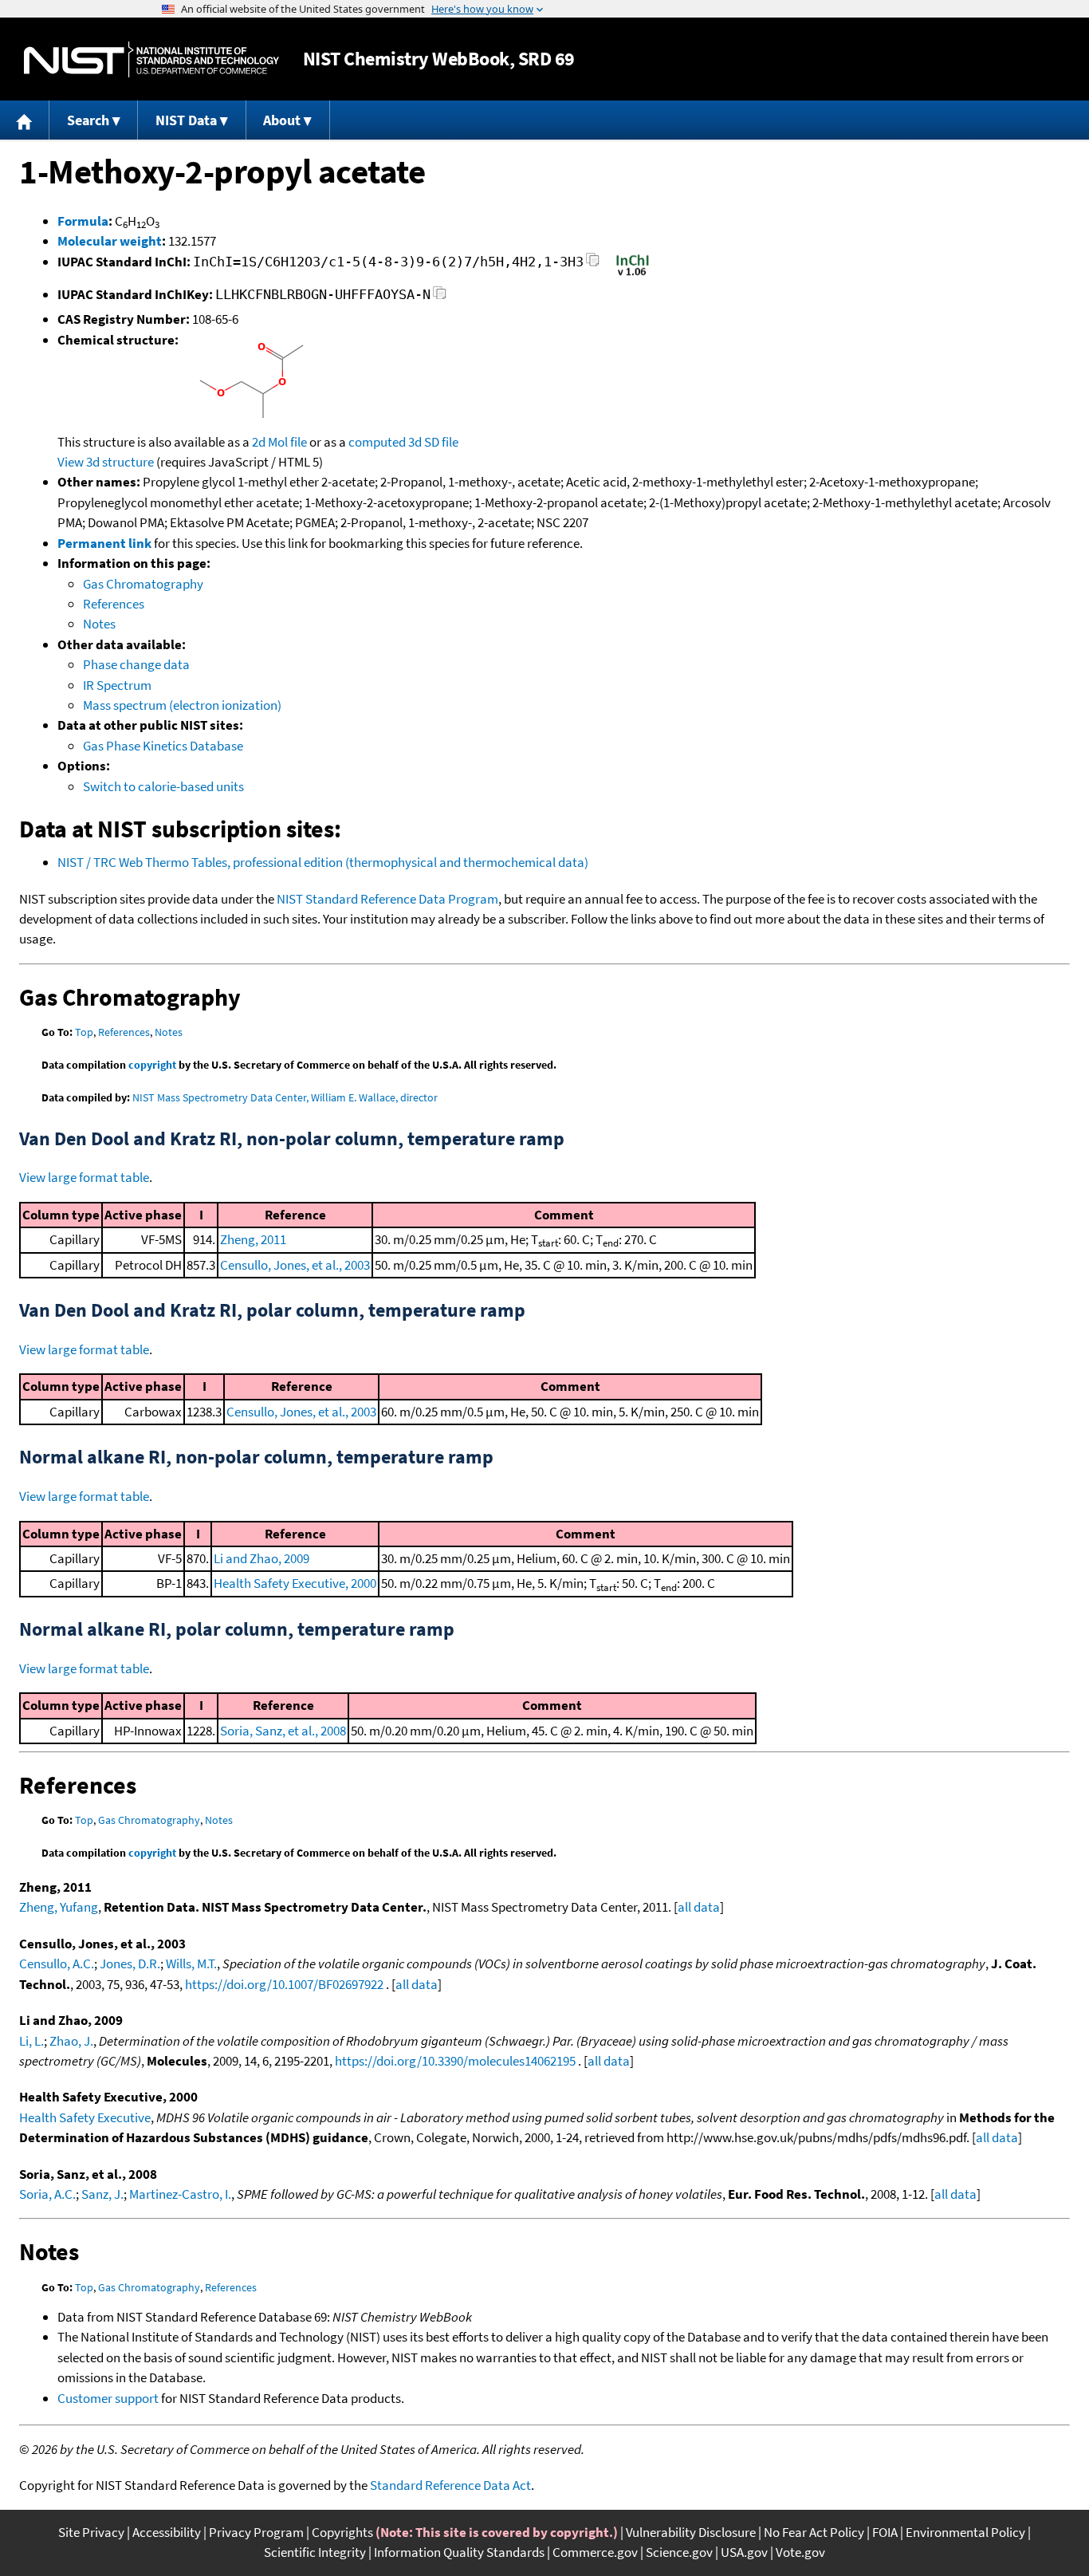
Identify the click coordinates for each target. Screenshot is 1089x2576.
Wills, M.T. (191, 1964)
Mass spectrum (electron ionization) (182, 705)
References (114, 604)
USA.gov (744, 2552)
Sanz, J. (102, 2194)
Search (88, 120)
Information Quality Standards (459, 2552)
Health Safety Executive (85, 2117)
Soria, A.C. (47, 2194)
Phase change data (136, 664)
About (282, 120)
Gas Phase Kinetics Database (163, 746)
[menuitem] (25, 120)
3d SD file (433, 442)
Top (84, 1032)
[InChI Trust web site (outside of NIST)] (633, 274)
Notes (99, 624)
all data (699, 1907)
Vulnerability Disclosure (691, 2532)
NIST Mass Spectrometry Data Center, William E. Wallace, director (285, 1097)
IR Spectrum (117, 685)
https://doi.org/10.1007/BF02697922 (284, 1984)
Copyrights (342, 2532)
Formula (83, 221)
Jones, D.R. (130, 1964)
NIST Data (186, 120)
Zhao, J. (71, 2041)
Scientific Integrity (315, 2552)
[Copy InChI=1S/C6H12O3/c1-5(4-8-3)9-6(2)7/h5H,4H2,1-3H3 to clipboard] (593, 264)
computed (377, 442)
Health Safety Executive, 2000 (295, 1583)
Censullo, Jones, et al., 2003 (295, 1265)
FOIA (885, 2532)
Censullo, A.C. (57, 1964)
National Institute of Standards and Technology (151, 59)
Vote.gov (800, 2552)
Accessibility (167, 2532)
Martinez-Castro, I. (180, 2194)
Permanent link (104, 543)
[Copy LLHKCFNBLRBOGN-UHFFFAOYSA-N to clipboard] (440, 297)
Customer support (108, 2398)
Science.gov (679, 2552)
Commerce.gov (595, 2552)
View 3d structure (106, 462)
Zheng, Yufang (59, 1907)
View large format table (84, 1177)
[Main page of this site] (25, 120)
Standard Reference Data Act (450, 2485)
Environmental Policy (965, 2532)
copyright (152, 1065)
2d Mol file (279, 442)
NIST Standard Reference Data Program (387, 899)
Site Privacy (91, 2532)
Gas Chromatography (143, 584)
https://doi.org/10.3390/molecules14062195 (455, 2061)
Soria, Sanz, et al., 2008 (283, 1731)
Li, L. (31, 2041)
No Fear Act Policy (814, 2532)
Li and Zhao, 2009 (261, 1558)
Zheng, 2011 (253, 1239)
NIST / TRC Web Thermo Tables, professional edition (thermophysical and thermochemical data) (323, 862)
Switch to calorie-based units (163, 786)
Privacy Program (256, 2532)
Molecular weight (110, 241)
